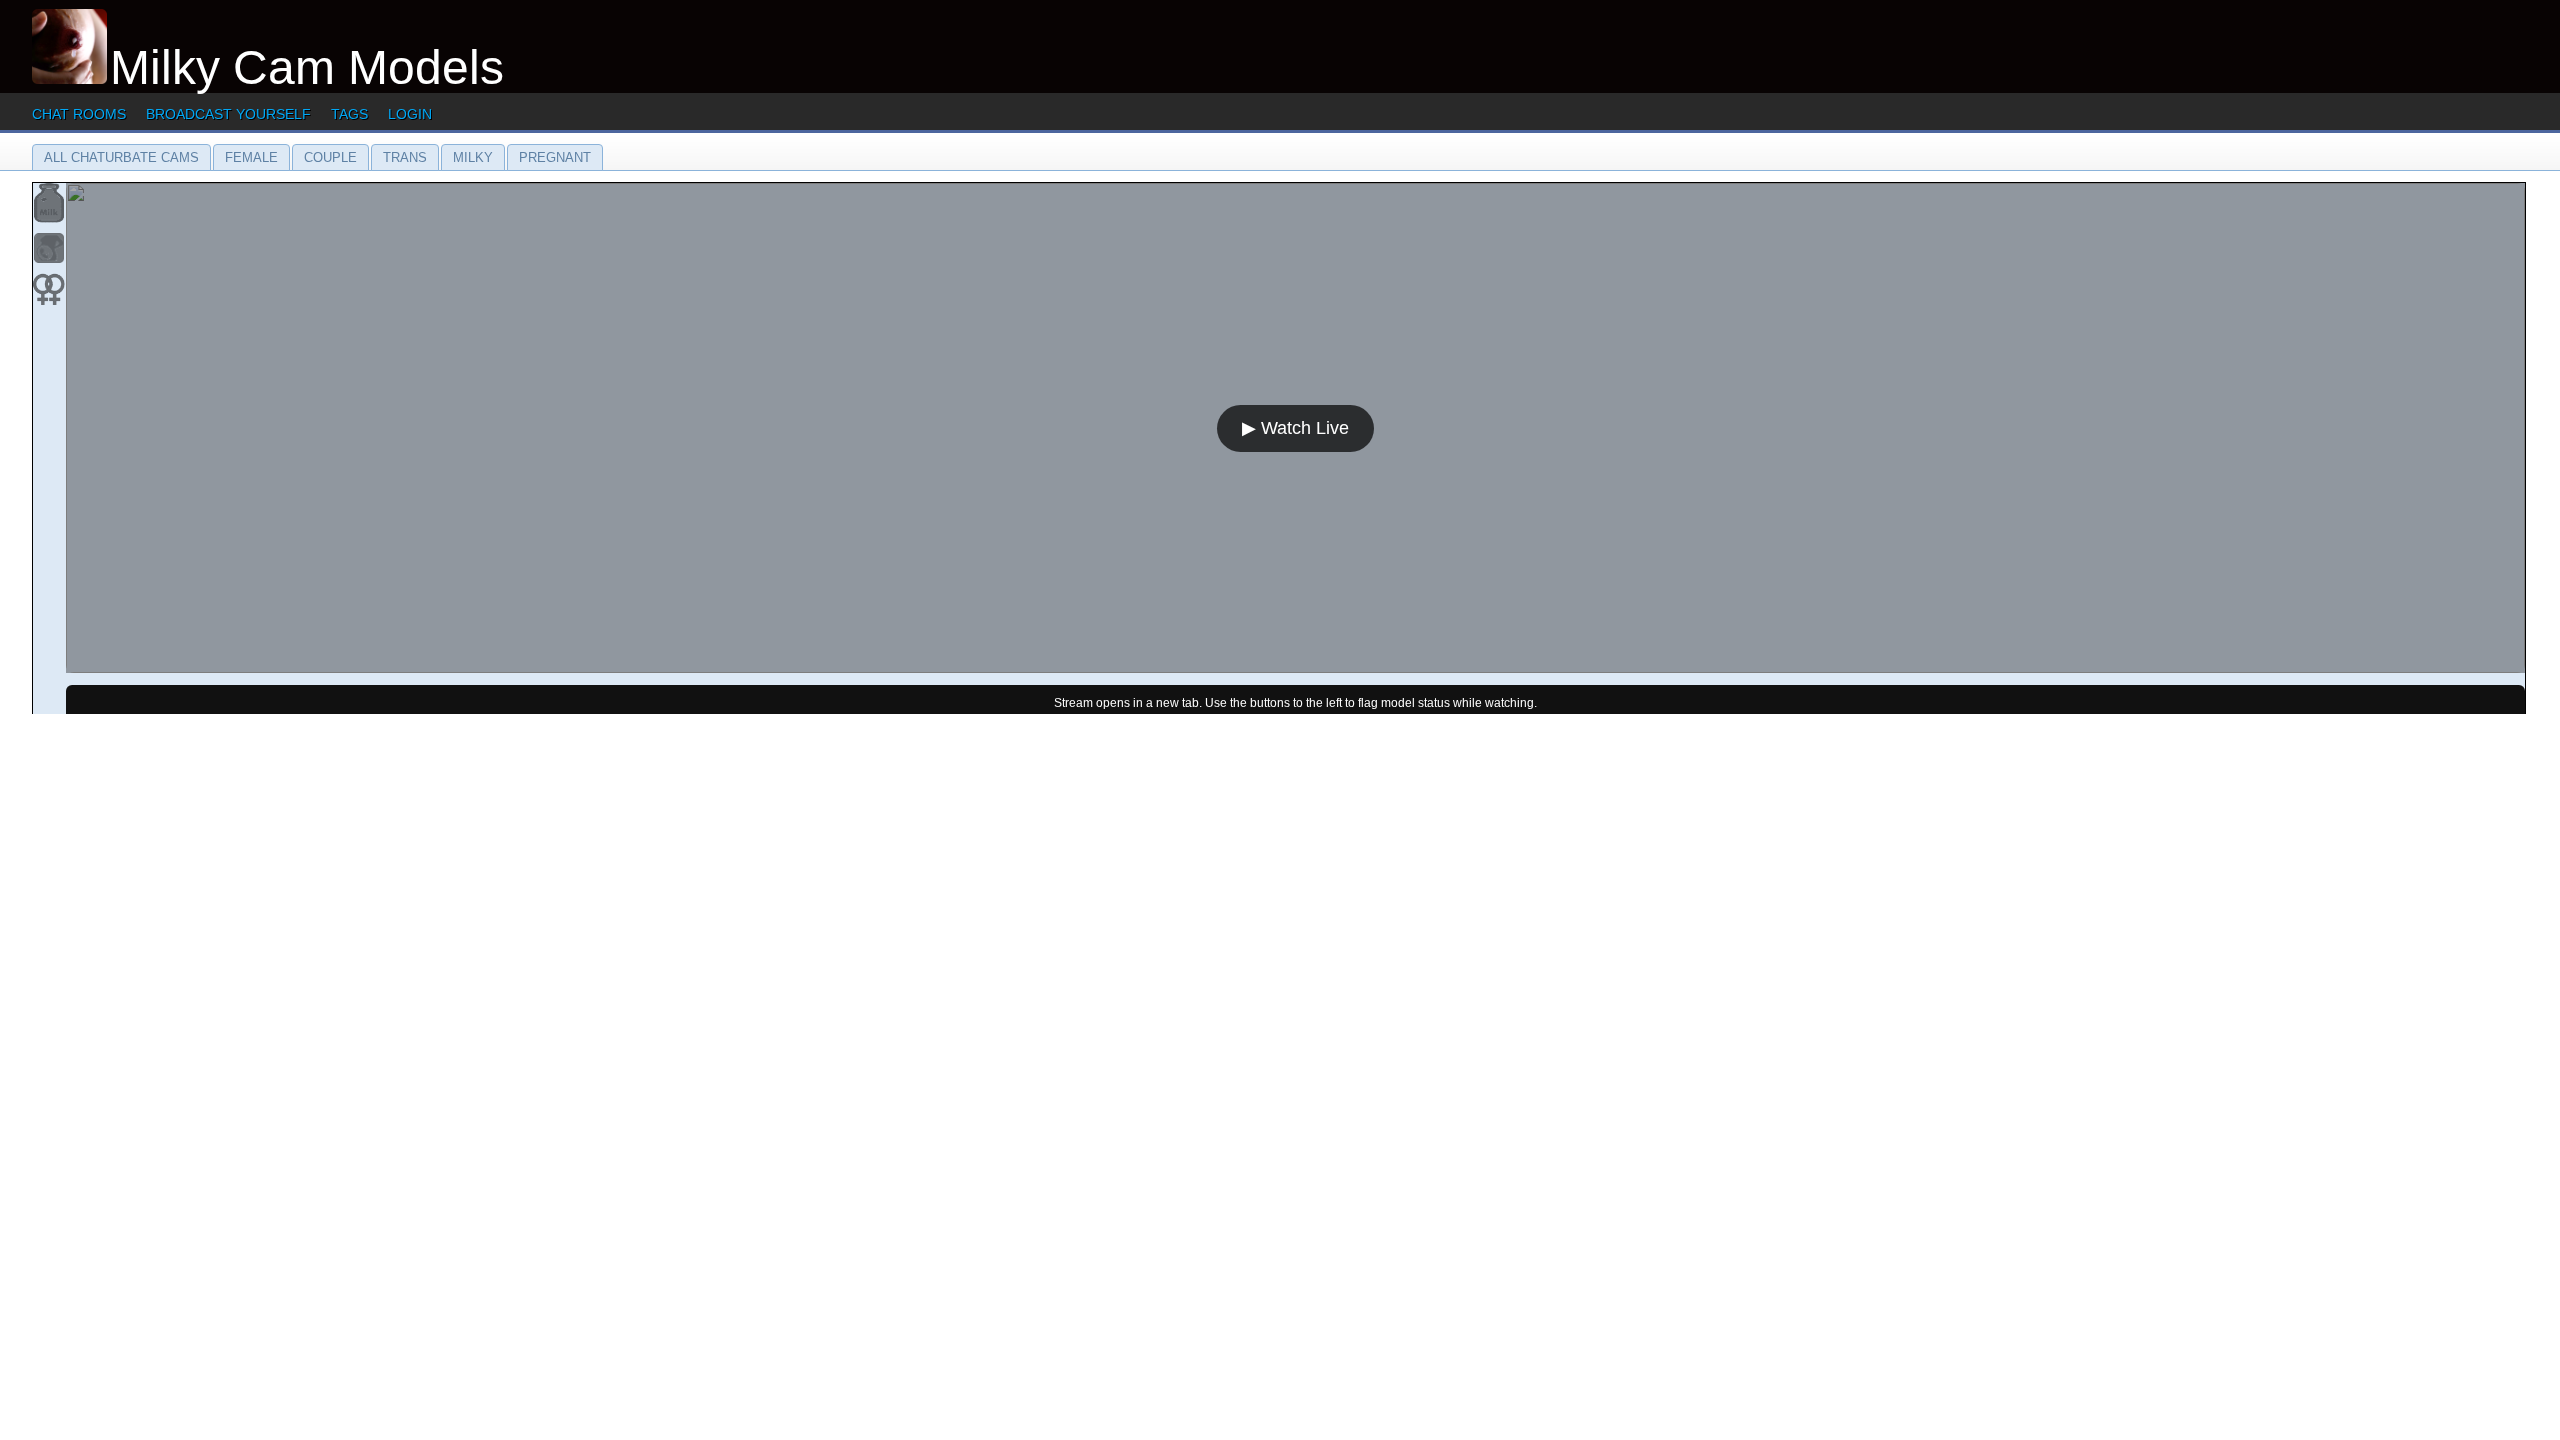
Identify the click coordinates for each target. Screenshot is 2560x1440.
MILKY (473, 157)
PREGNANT (555, 157)
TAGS (349, 114)
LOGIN (410, 114)
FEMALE (251, 157)
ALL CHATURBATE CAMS (121, 157)
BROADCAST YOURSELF (228, 114)
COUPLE (330, 157)
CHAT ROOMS (79, 114)
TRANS (405, 157)
